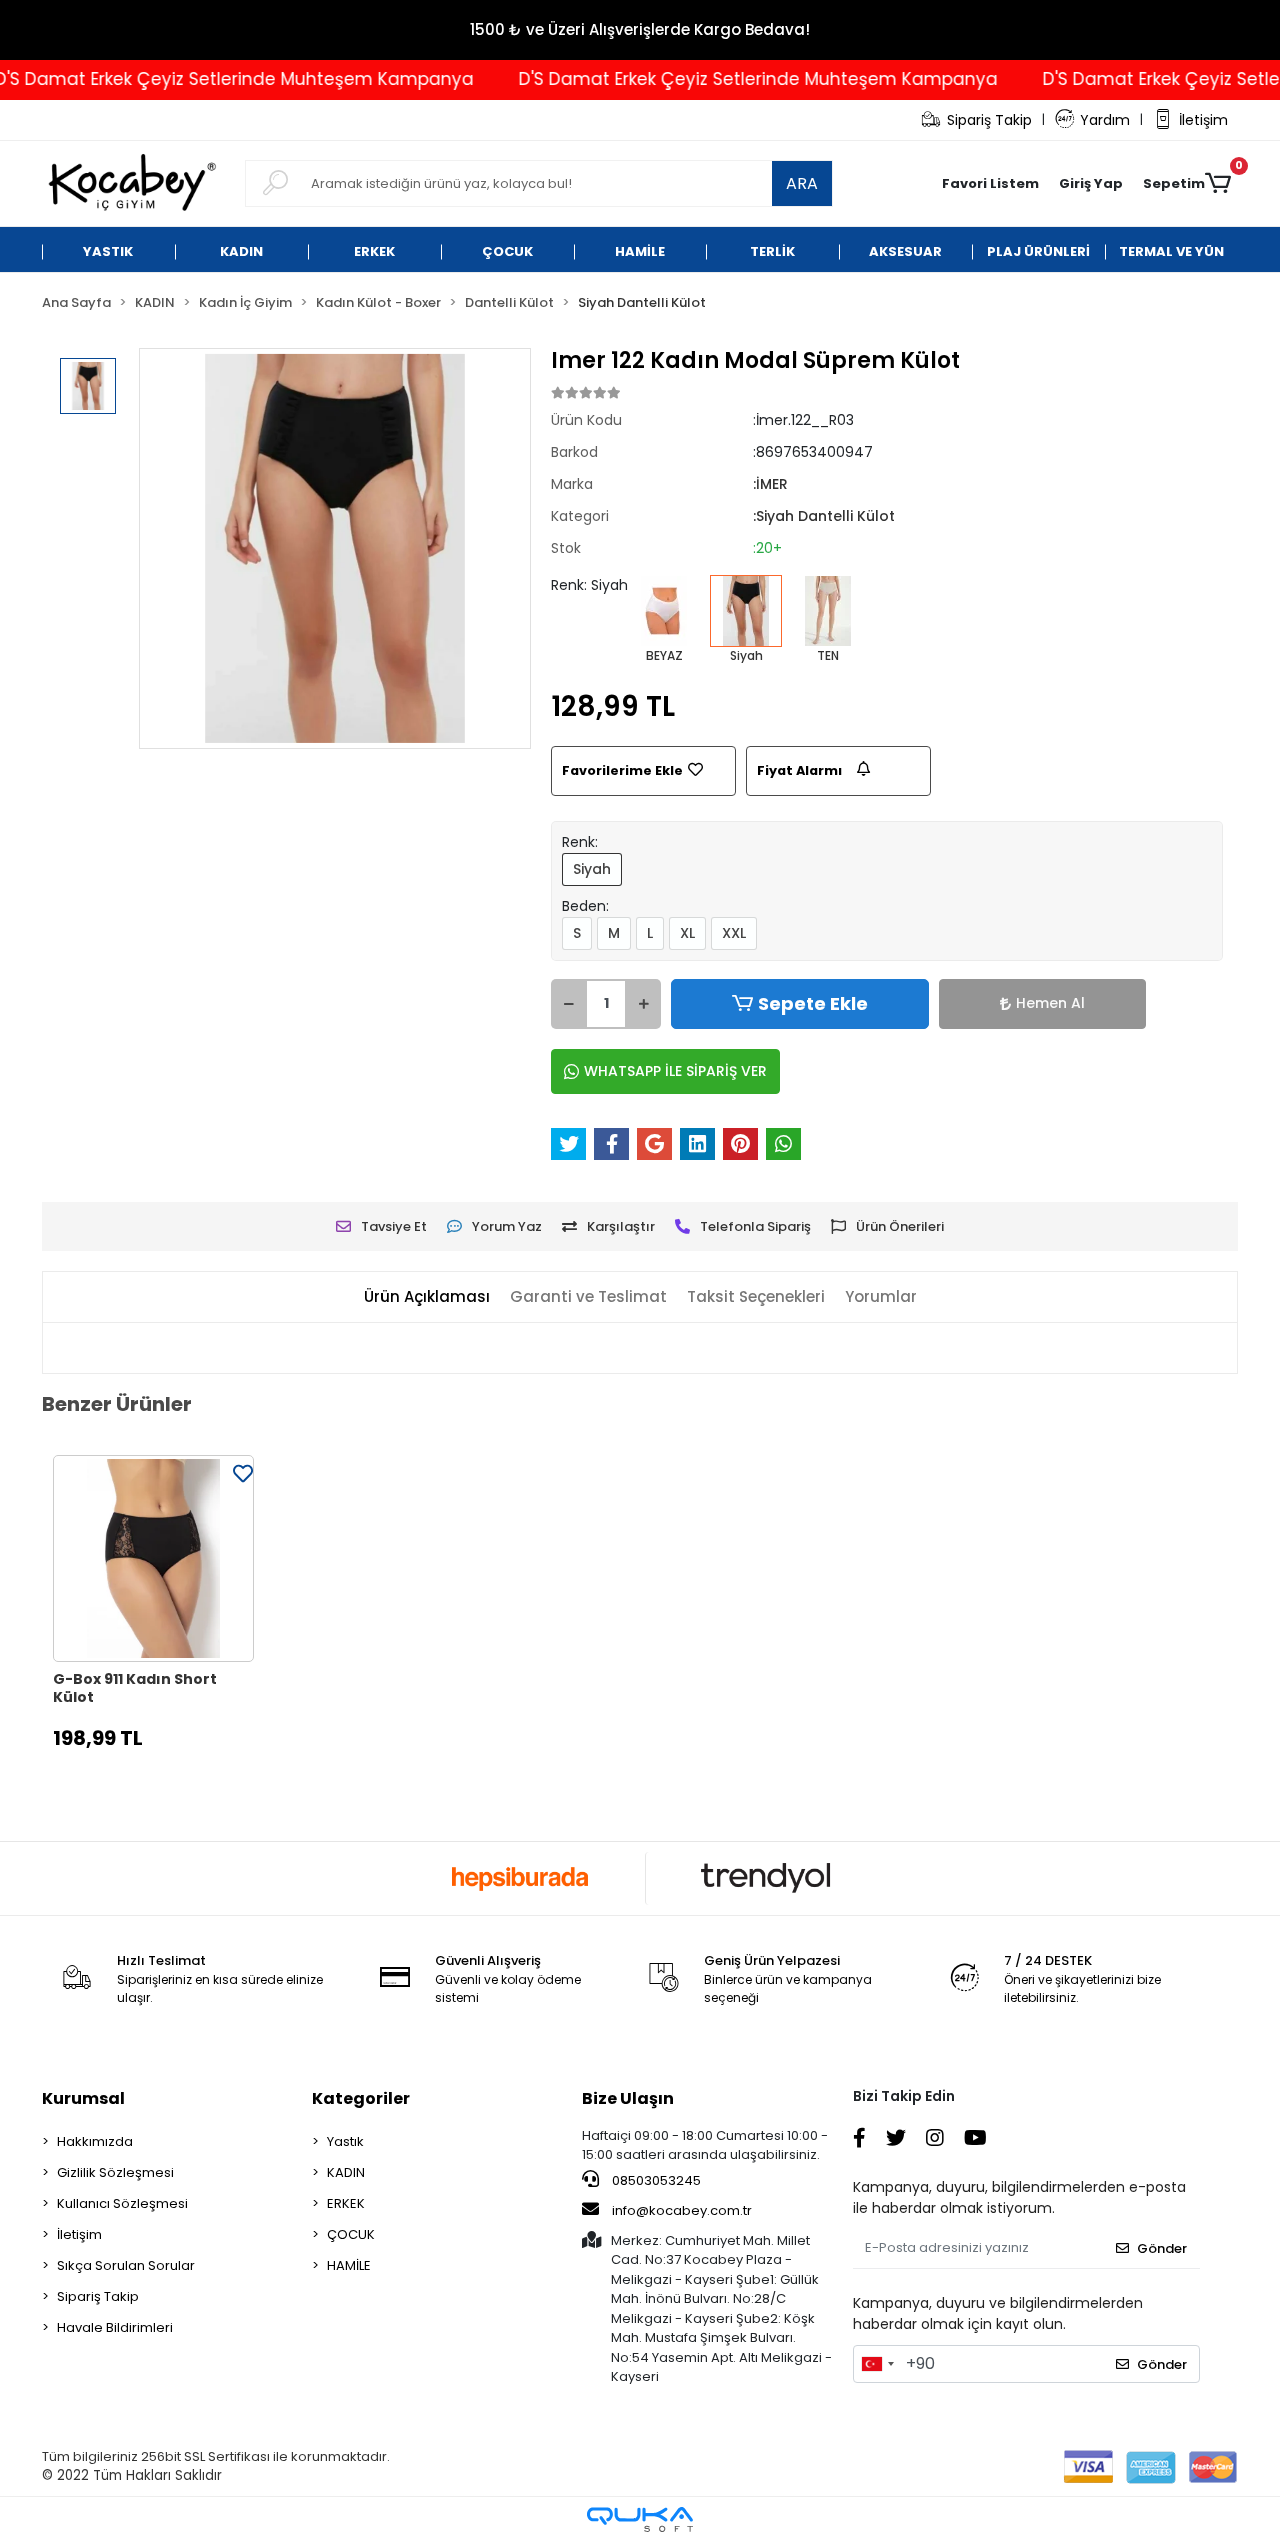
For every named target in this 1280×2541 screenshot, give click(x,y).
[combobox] (877, 2364)
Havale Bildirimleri (115, 2327)
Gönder (1162, 2248)
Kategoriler (361, 2098)
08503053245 (655, 2180)
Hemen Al (1050, 1003)
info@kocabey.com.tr (682, 2210)
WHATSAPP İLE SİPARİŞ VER (675, 1071)
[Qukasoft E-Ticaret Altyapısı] (640, 2519)
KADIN (346, 2172)
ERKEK (346, 2203)
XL (687, 933)
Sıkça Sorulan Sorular (126, 2265)
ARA (802, 183)
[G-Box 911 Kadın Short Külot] (153, 1558)
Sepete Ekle (813, 1003)
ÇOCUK (351, 2234)
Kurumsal (83, 2098)
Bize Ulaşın (628, 2098)
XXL (734, 933)
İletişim (1203, 120)
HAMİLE (349, 2265)
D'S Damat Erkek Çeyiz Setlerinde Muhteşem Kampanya (726, 79)
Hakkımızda (95, 2141)
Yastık (345, 2141)
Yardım (1105, 120)
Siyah (592, 869)
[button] (1091, 184)
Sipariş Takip (989, 120)
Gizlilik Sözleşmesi (115, 2172)
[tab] (427, 1297)
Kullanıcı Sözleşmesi (122, 2203)
